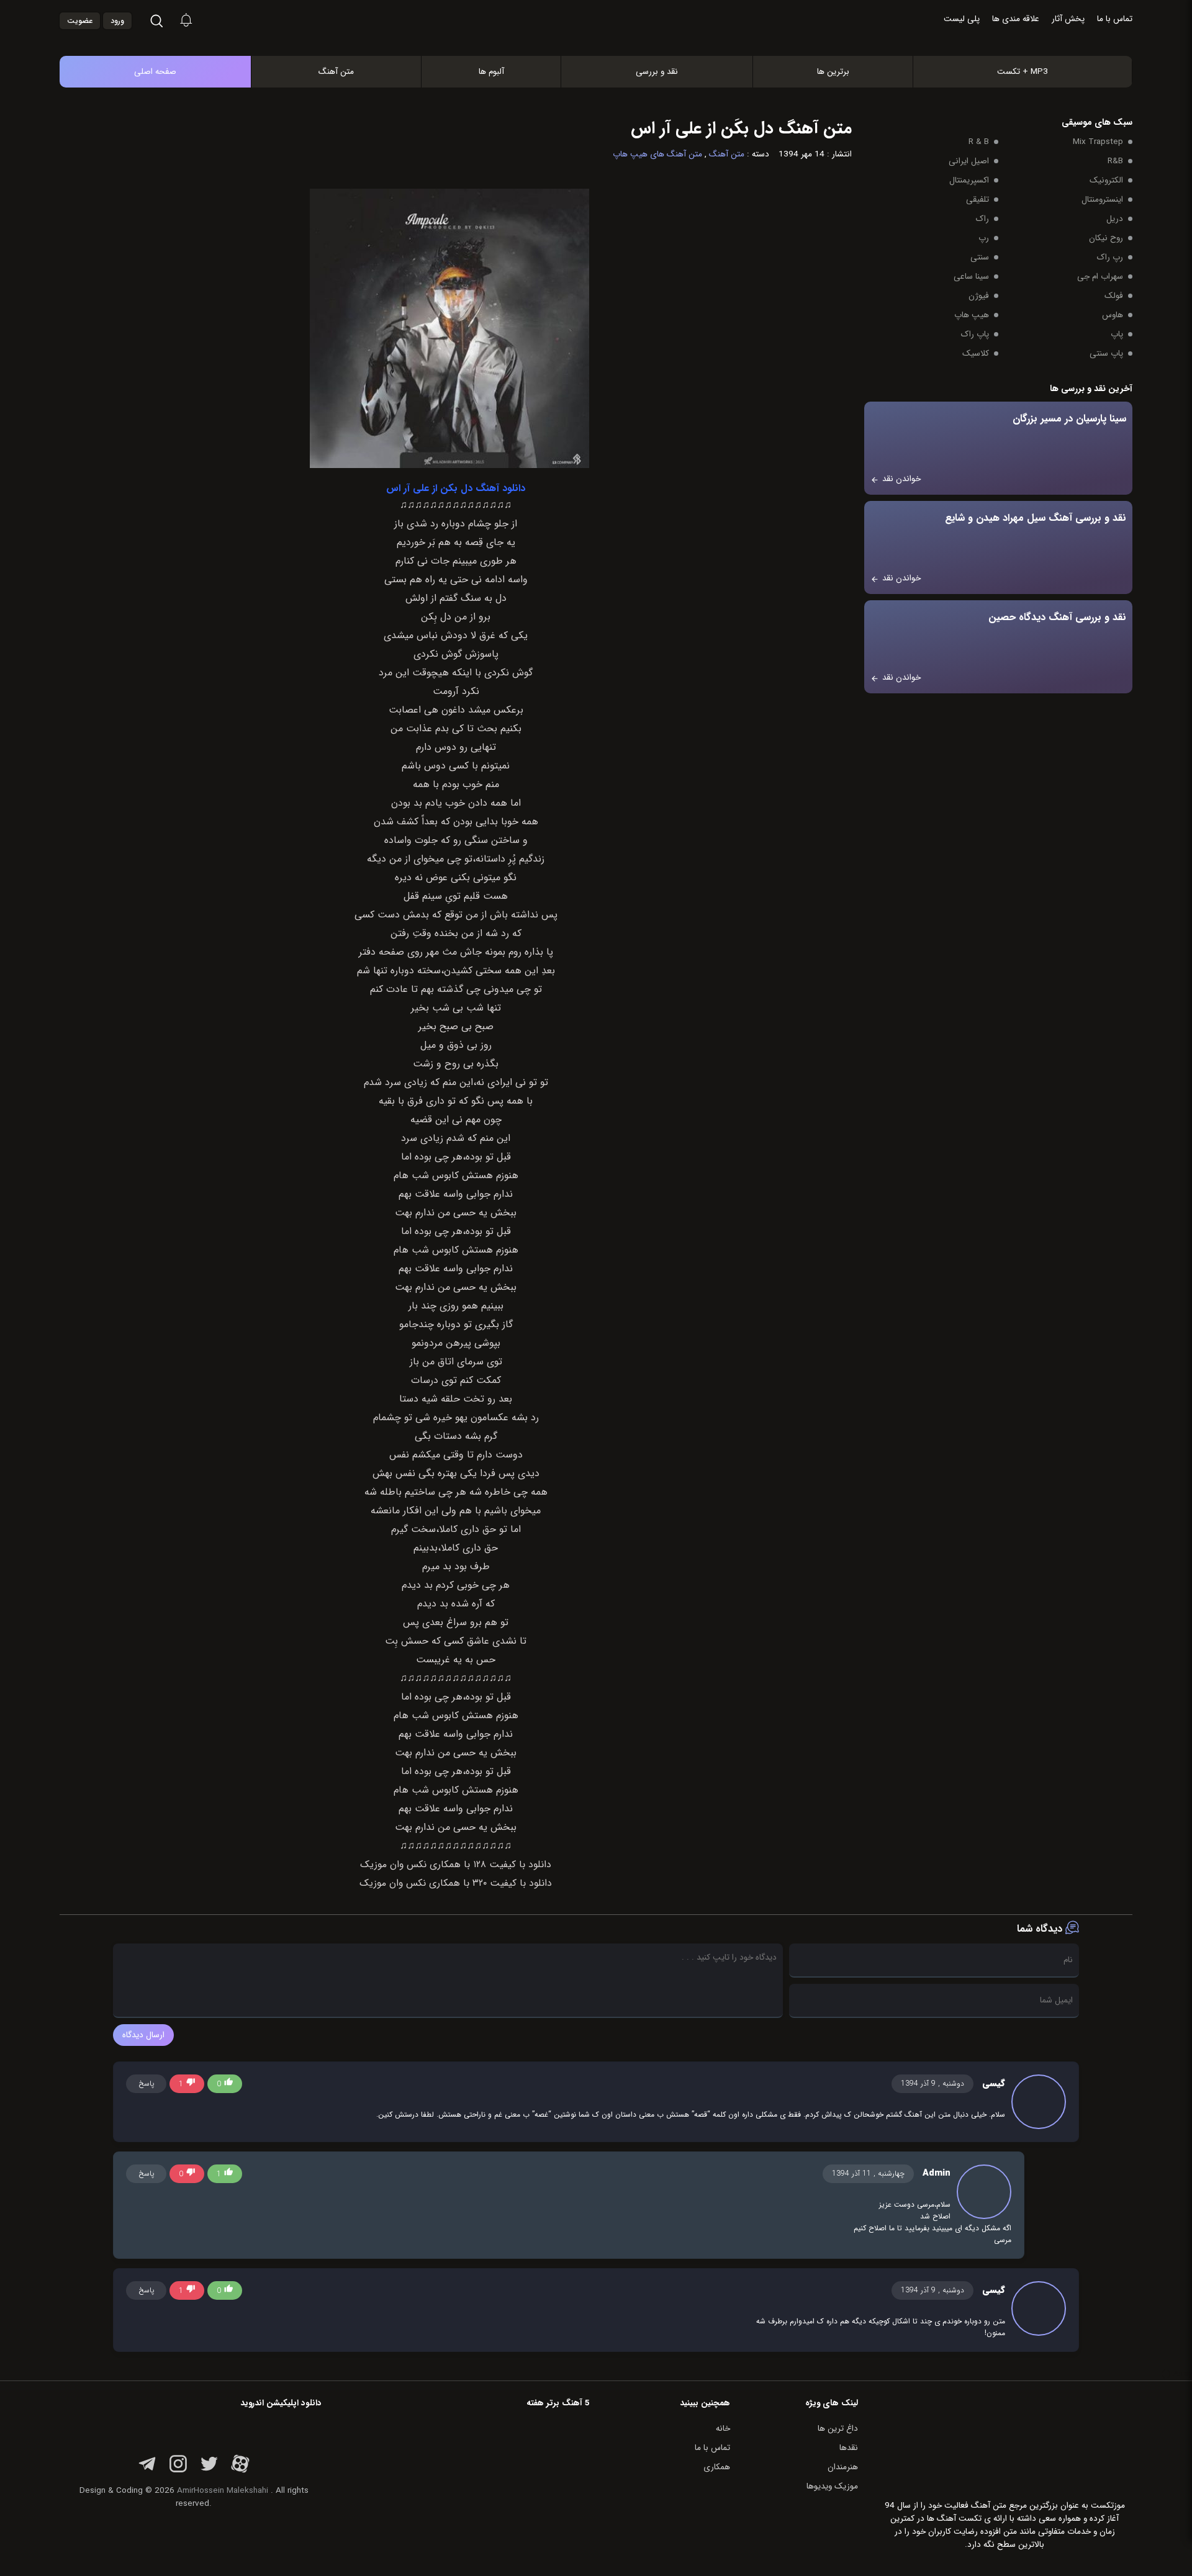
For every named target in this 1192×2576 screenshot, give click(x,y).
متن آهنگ (336, 72)
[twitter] (209, 2471)
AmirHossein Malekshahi (223, 2491)
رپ (984, 238)
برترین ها (833, 72)
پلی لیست (962, 19)
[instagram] (178, 2471)
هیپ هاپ (972, 315)
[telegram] (147, 2471)
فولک (1114, 296)
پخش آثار (1068, 19)
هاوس (1113, 315)
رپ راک (1110, 257)
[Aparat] (240, 2471)
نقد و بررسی (657, 72)
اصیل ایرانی (969, 161)
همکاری (717, 2467)
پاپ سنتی (1106, 354)
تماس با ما (1115, 19)
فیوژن (979, 296)
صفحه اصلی (155, 72)
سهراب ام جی (1100, 277)
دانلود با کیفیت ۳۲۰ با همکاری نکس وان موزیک (456, 1883)
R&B (1115, 161)
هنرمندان (843, 2467)
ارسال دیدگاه (143, 2035)
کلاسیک (976, 354)
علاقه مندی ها (1016, 19)
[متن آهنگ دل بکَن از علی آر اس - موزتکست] (609, 43)
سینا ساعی (971, 277)
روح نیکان (1106, 238)
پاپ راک (975, 334)
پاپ (1117, 334)
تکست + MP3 (1023, 72)
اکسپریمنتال (969, 180)
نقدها (849, 2448)
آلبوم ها (491, 72)
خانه (723, 2429)
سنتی (980, 257)
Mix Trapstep (1098, 142)
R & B (979, 142)
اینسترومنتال (1102, 200)
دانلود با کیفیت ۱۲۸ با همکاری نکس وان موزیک (456, 1865)
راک (982, 219)
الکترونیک (1106, 180)
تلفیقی (978, 200)
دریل (1115, 219)
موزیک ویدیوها (832, 2486)
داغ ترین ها (838, 2429)
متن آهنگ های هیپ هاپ (657, 154)
